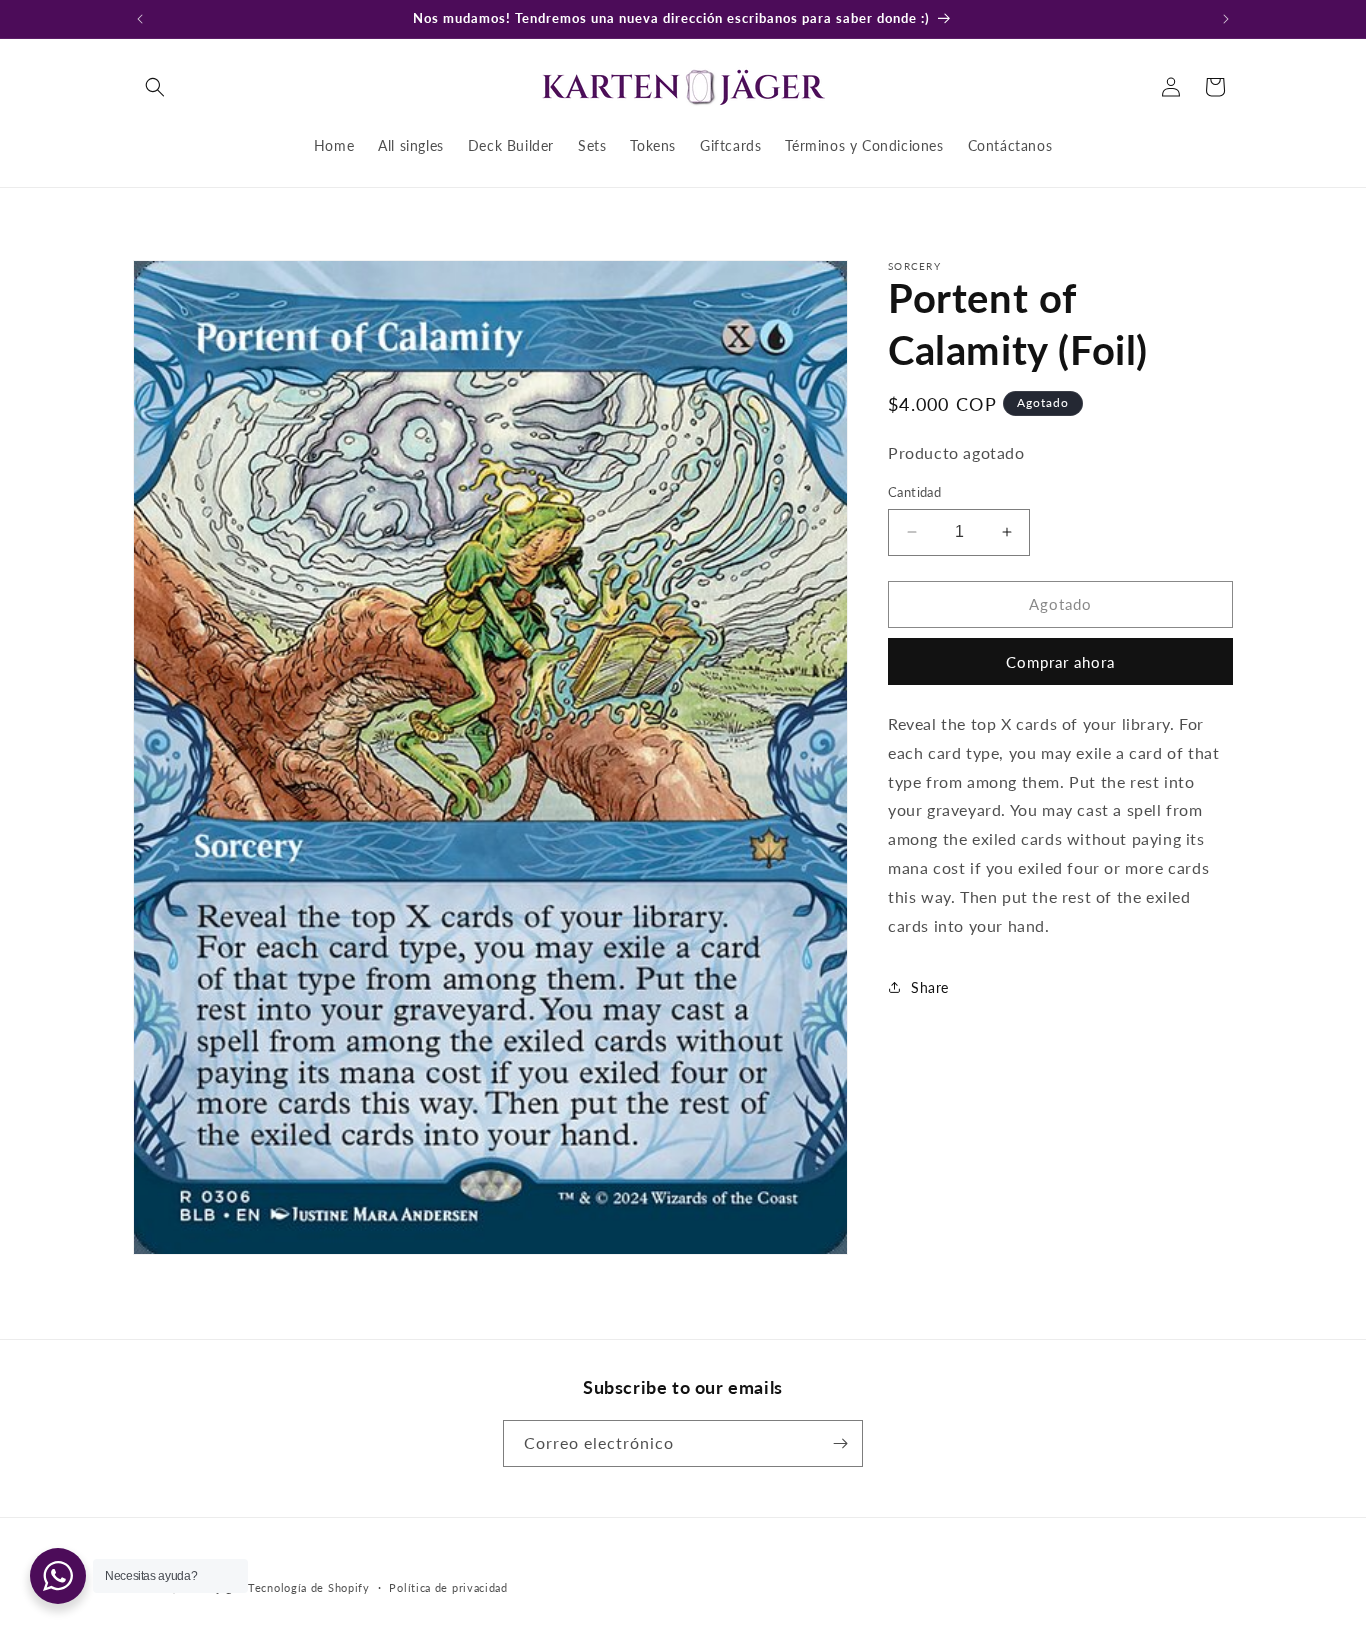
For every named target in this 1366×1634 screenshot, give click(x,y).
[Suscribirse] (840, 1443)
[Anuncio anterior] (140, 19)
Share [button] (930, 987)
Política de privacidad (448, 1586)
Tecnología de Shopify (309, 1587)
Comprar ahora (1060, 662)
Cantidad (914, 492)
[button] (155, 87)
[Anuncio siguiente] (1226, 19)
